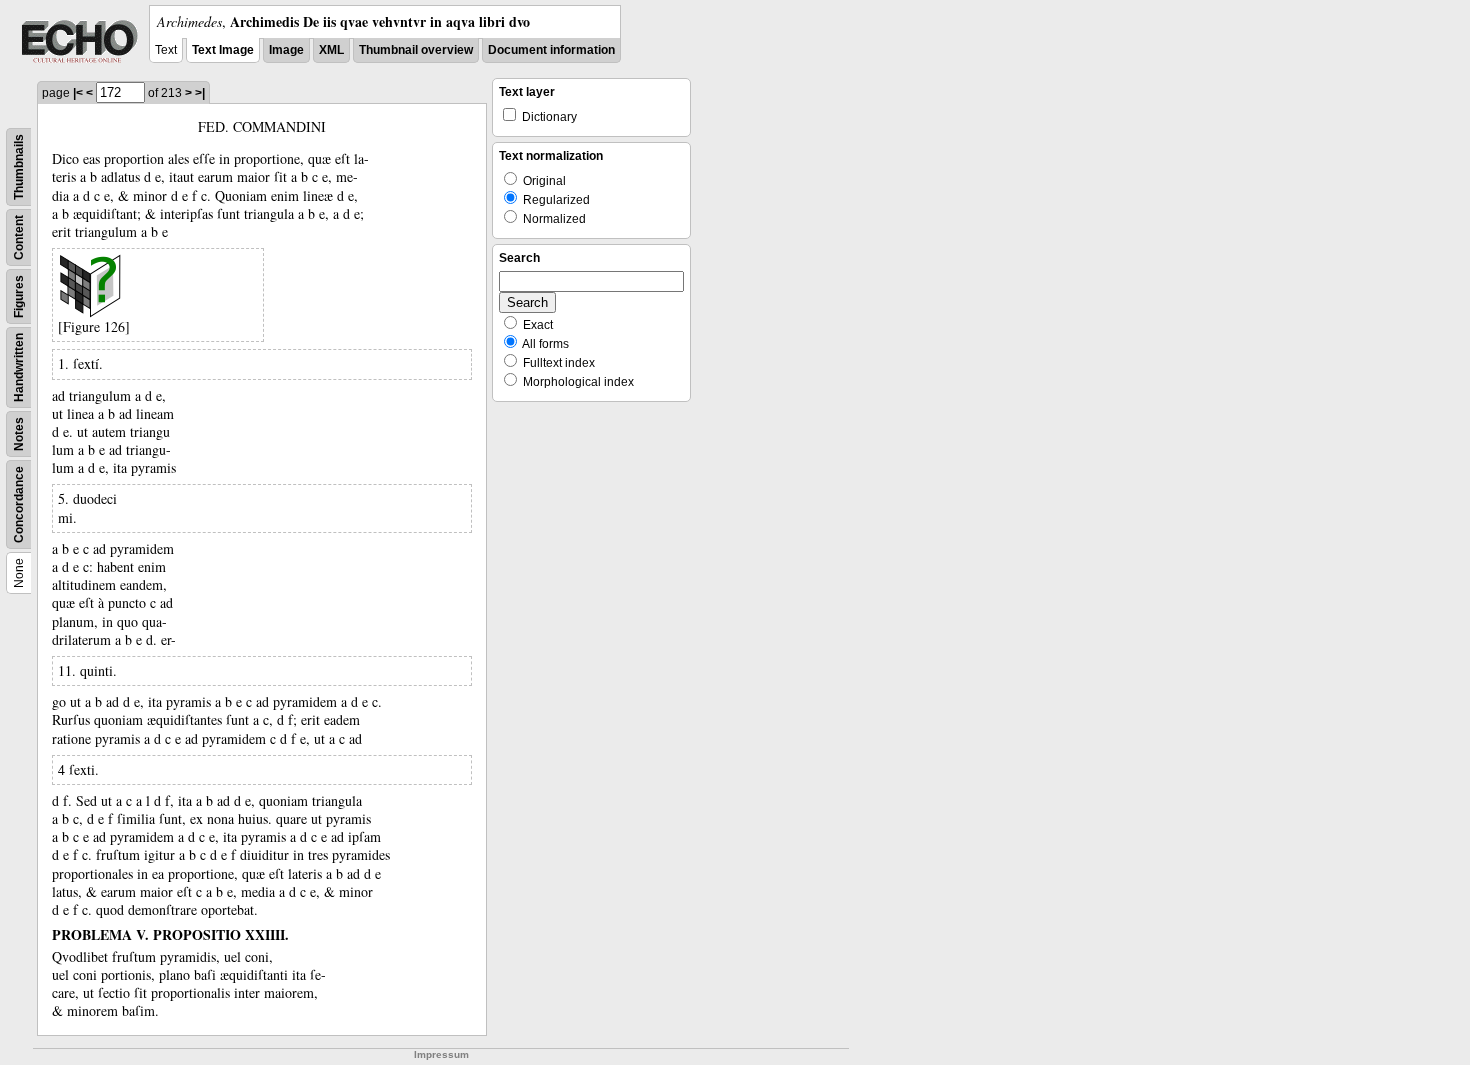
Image (286, 50)
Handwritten (19, 367)
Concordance (19, 504)
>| (200, 93)
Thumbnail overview (416, 50)
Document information (551, 50)
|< (78, 93)
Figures (19, 296)
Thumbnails (19, 167)
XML (331, 50)
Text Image (223, 50)
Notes (19, 434)
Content (19, 237)
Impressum (441, 1054)
